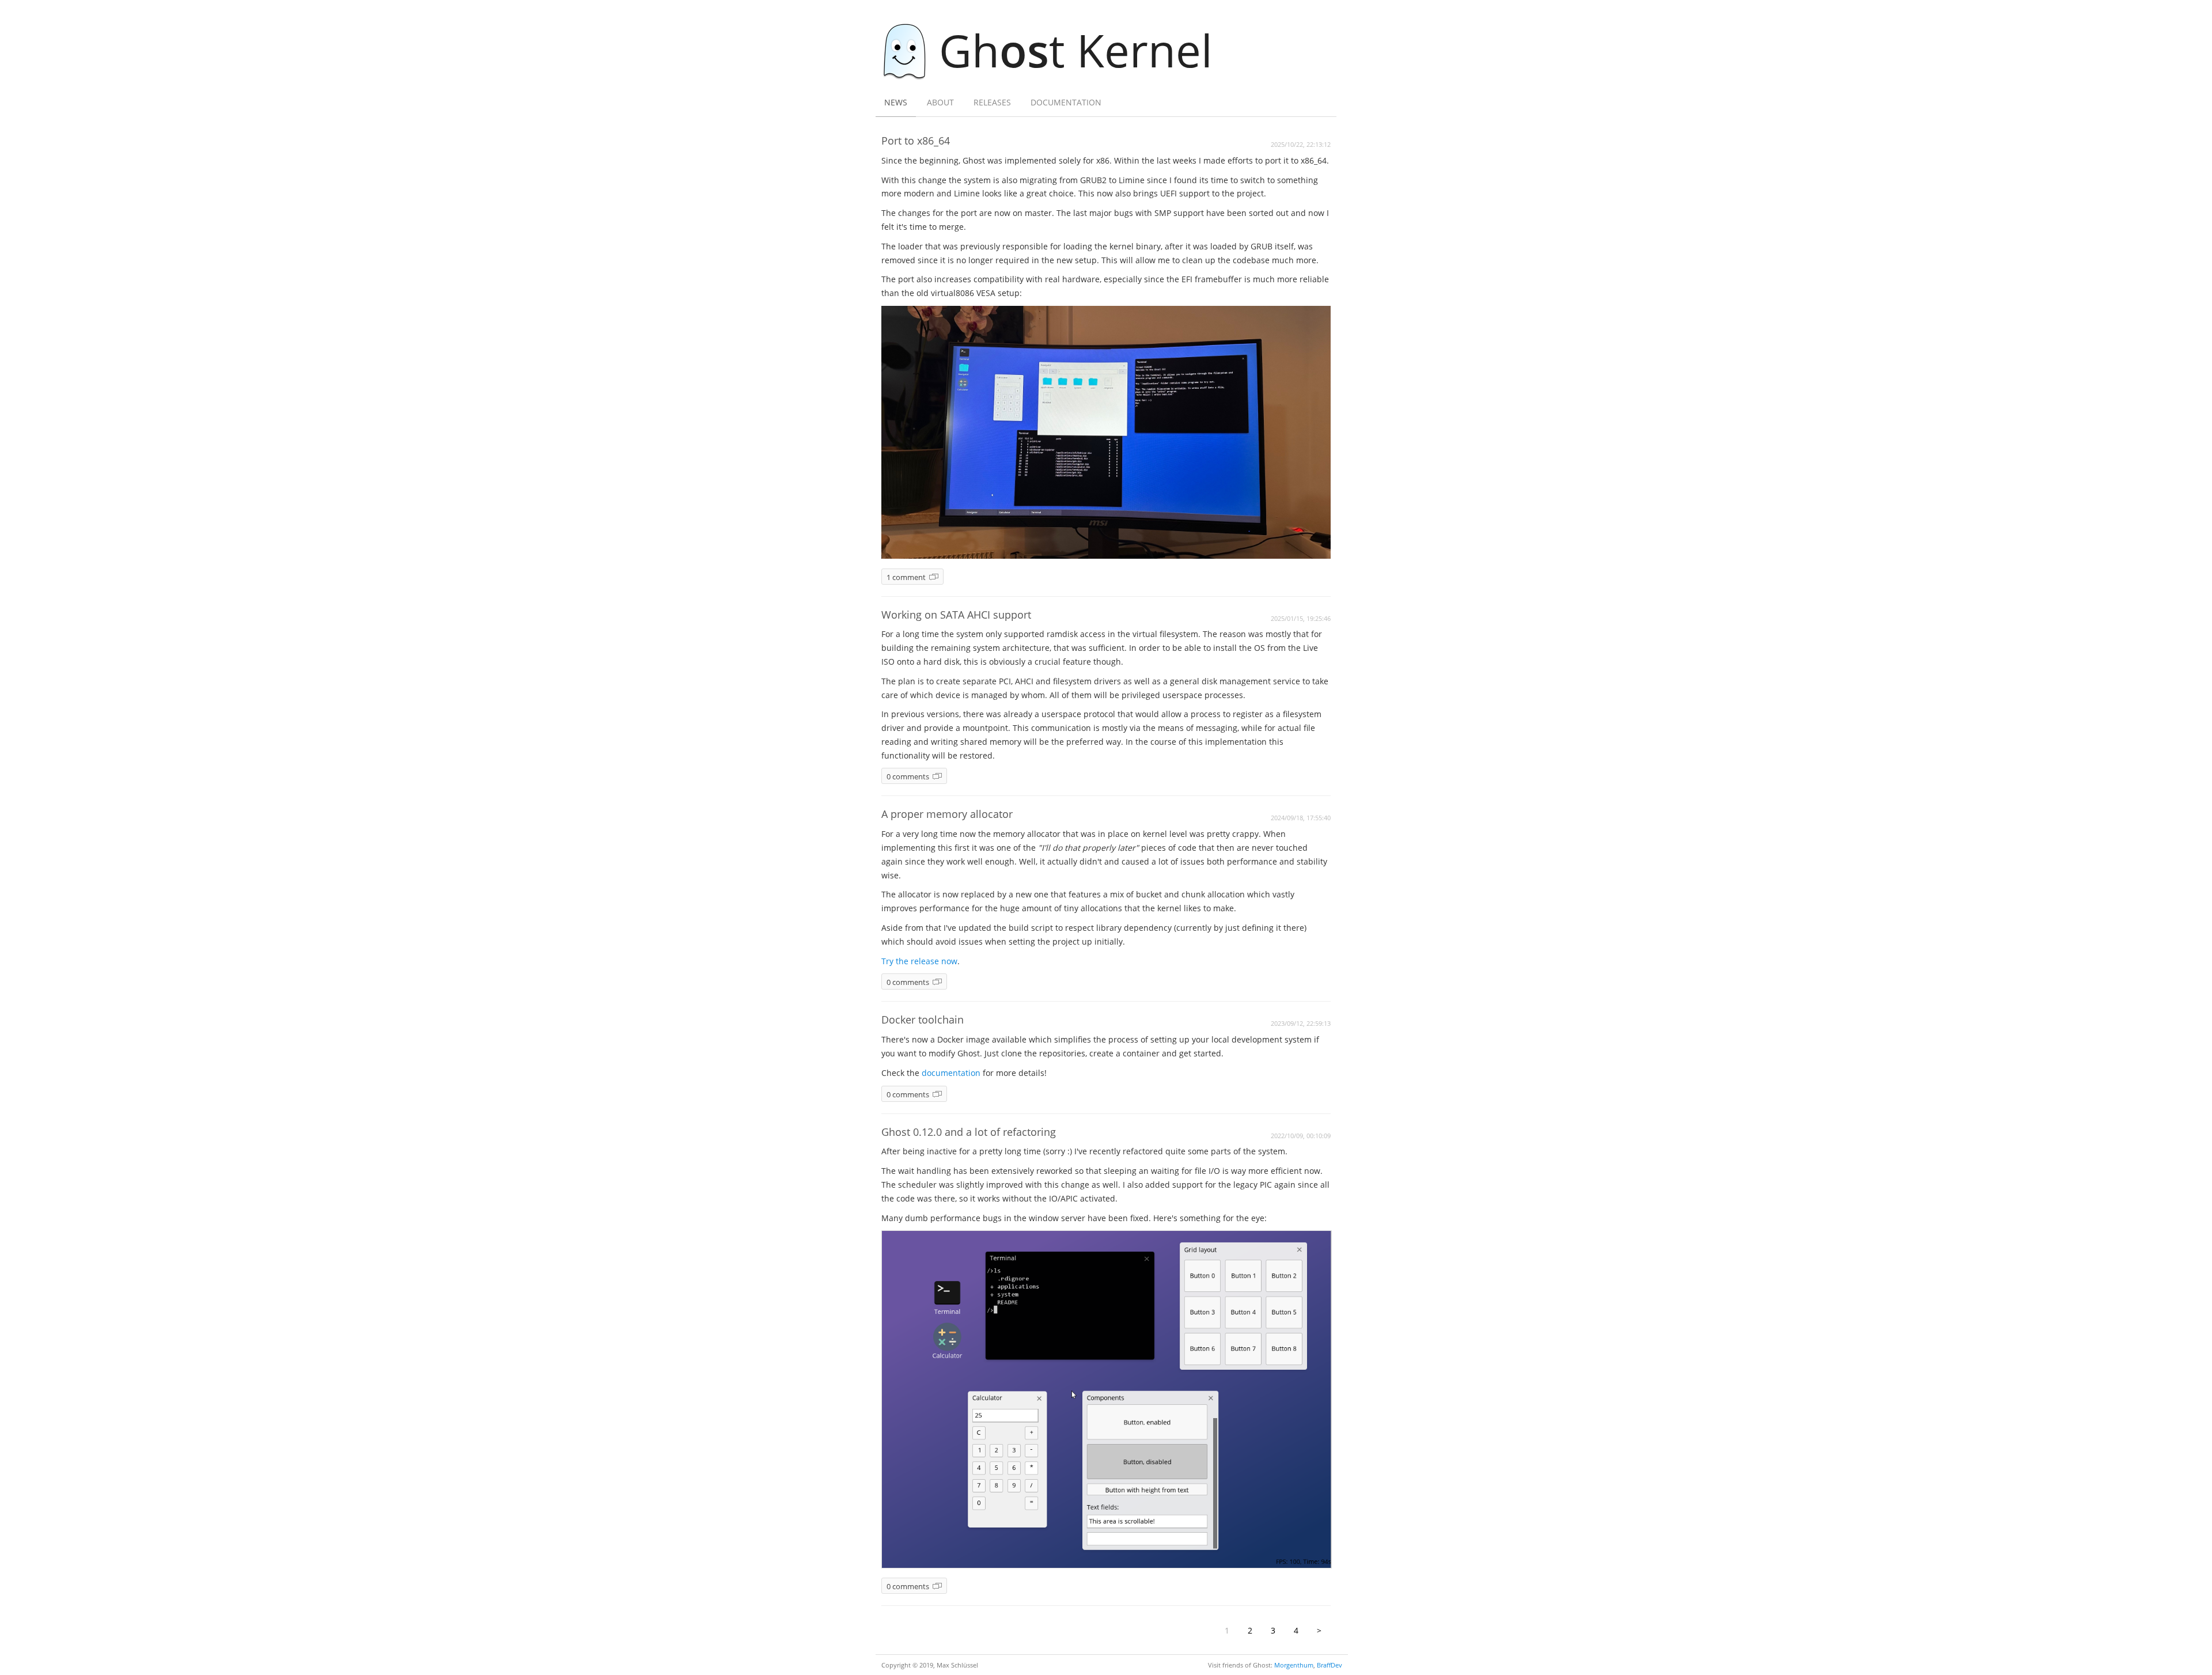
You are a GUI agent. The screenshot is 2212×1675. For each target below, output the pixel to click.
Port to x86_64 (916, 141)
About (940, 102)
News (896, 102)
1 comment (906, 577)
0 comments (908, 777)
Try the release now (919, 961)
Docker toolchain (923, 1020)
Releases (992, 102)
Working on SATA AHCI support (956, 615)
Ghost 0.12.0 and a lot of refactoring (969, 1132)
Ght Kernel (1076, 50)
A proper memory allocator (947, 814)
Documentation (1066, 102)
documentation (951, 1073)
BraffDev (1330, 1665)
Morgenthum (1294, 1665)
